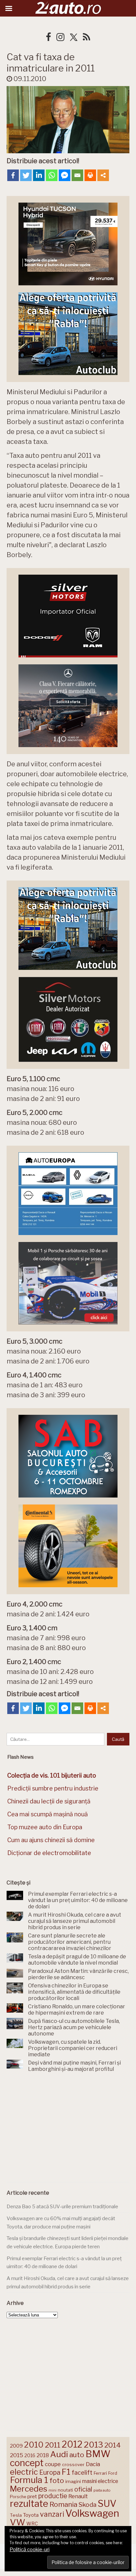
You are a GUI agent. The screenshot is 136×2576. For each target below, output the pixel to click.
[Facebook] (13, 175)
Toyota (31, 2515)
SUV (107, 2504)
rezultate (29, 2504)
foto (57, 2481)
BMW (98, 2454)
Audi (59, 2454)
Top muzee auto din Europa (45, 1827)
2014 (113, 2445)
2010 (34, 2445)
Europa (50, 2472)
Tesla (16, 2515)
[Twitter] (26, 175)
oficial (83, 2489)
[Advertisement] (68, 2129)
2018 (43, 2455)
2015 (17, 2455)
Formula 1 (29, 2480)
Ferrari (100, 2473)
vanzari (52, 2514)
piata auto (102, 2490)
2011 (53, 2445)
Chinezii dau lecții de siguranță (49, 1801)
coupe (53, 2464)
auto (77, 2455)
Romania (63, 2504)
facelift (82, 2473)
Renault (78, 2496)
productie (53, 2496)
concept (27, 2463)
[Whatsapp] (52, 175)
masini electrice (100, 2481)
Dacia (93, 2464)
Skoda (87, 2505)
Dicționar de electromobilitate (49, 1853)
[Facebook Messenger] (65, 175)
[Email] (77, 175)
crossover (73, 2464)
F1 (66, 2472)
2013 (93, 2445)
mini (52, 2490)
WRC (32, 2524)
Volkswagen (92, 2513)
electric (24, 2472)
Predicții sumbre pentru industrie (53, 1788)
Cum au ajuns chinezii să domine (51, 1840)
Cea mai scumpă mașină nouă (48, 1814)
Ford (113, 2473)
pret (32, 2496)
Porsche (18, 2497)
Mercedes (29, 2489)
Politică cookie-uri (30, 2550)
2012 (72, 2444)
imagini (73, 2481)
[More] (103, 175)
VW (17, 2522)
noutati (65, 2490)
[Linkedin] (39, 175)
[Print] (90, 175)
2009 (16, 2446)
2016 (30, 2455)
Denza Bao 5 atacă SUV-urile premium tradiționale (62, 2207)
